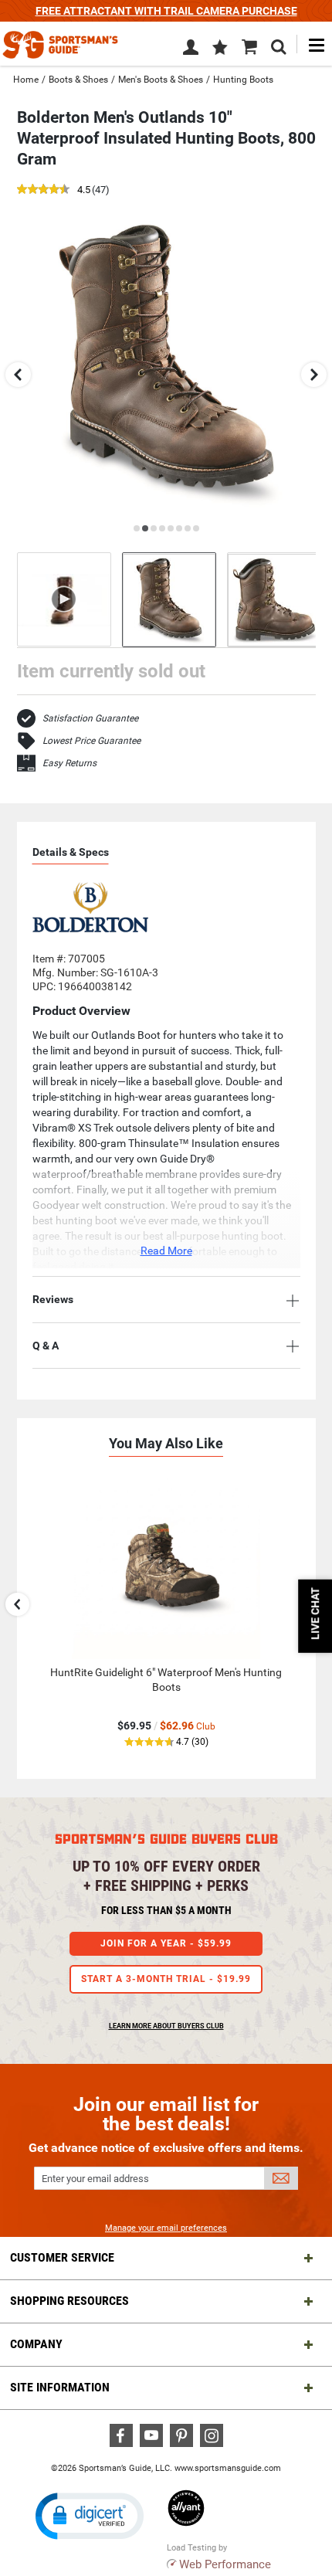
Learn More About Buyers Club (166, 2026)
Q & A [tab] (46, 1346)
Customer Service (62, 2257)
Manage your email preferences (166, 2228)
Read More (166, 1251)
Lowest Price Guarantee (91, 741)
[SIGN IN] (191, 50)
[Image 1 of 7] (169, 600)
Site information (60, 2387)
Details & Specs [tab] (71, 852)
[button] (220, 49)
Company (36, 2344)
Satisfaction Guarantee (90, 718)
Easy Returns (69, 763)
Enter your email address (95, 2179)
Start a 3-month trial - (166, 1979)
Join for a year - (166, 1943)
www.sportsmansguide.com (228, 2468)
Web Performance (225, 2564)
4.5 (84, 190)
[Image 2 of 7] (274, 600)
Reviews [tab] (53, 1299)
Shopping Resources (69, 2301)
